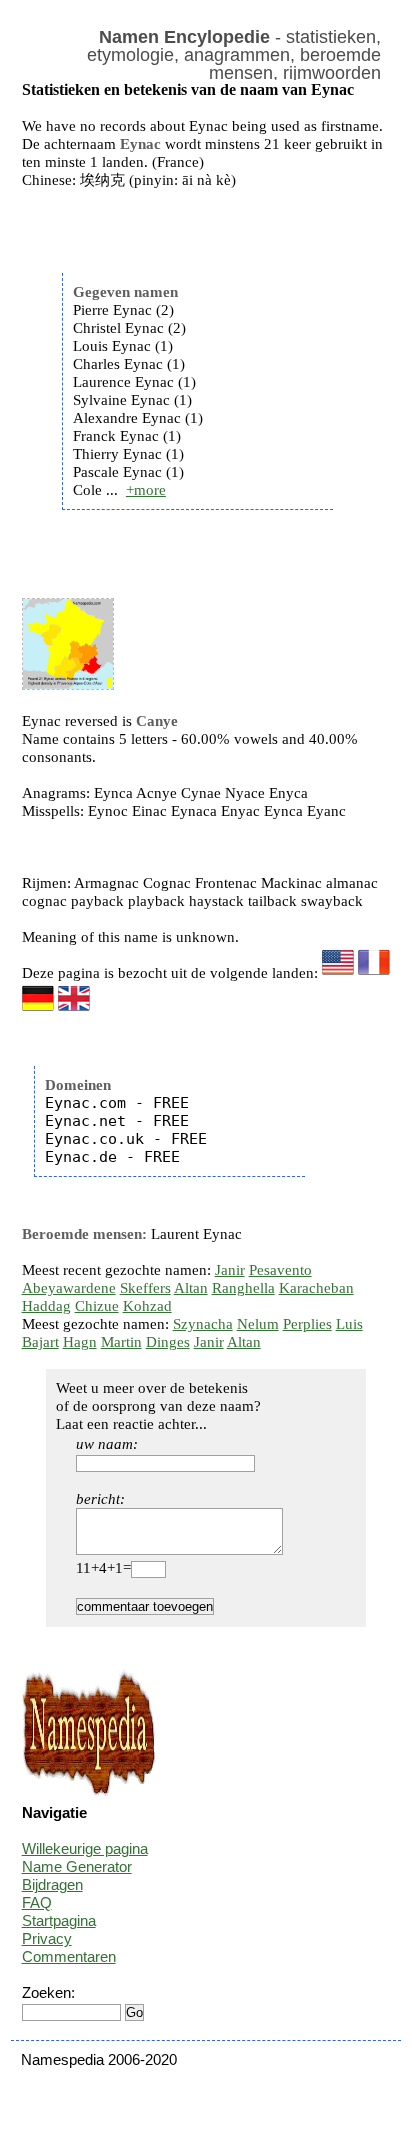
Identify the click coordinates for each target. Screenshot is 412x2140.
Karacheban (316, 1288)
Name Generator (77, 1866)
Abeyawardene (69, 1288)
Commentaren (69, 1956)
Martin (121, 1342)
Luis (349, 1324)
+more (146, 490)
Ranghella (243, 1288)
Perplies (307, 1324)
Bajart (40, 1342)
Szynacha (203, 1324)
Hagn (80, 1342)
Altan (191, 1288)
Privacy (47, 1938)
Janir (230, 1270)
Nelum (258, 1324)
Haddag (46, 1306)
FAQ (37, 1902)
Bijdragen (52, 1884)
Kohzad (147, 1306)
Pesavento (280, 1270)
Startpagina (59, 1920)
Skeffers (145, 1288)
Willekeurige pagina (85, 1848)
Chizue (97, 1306)
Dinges (168, 1342)
